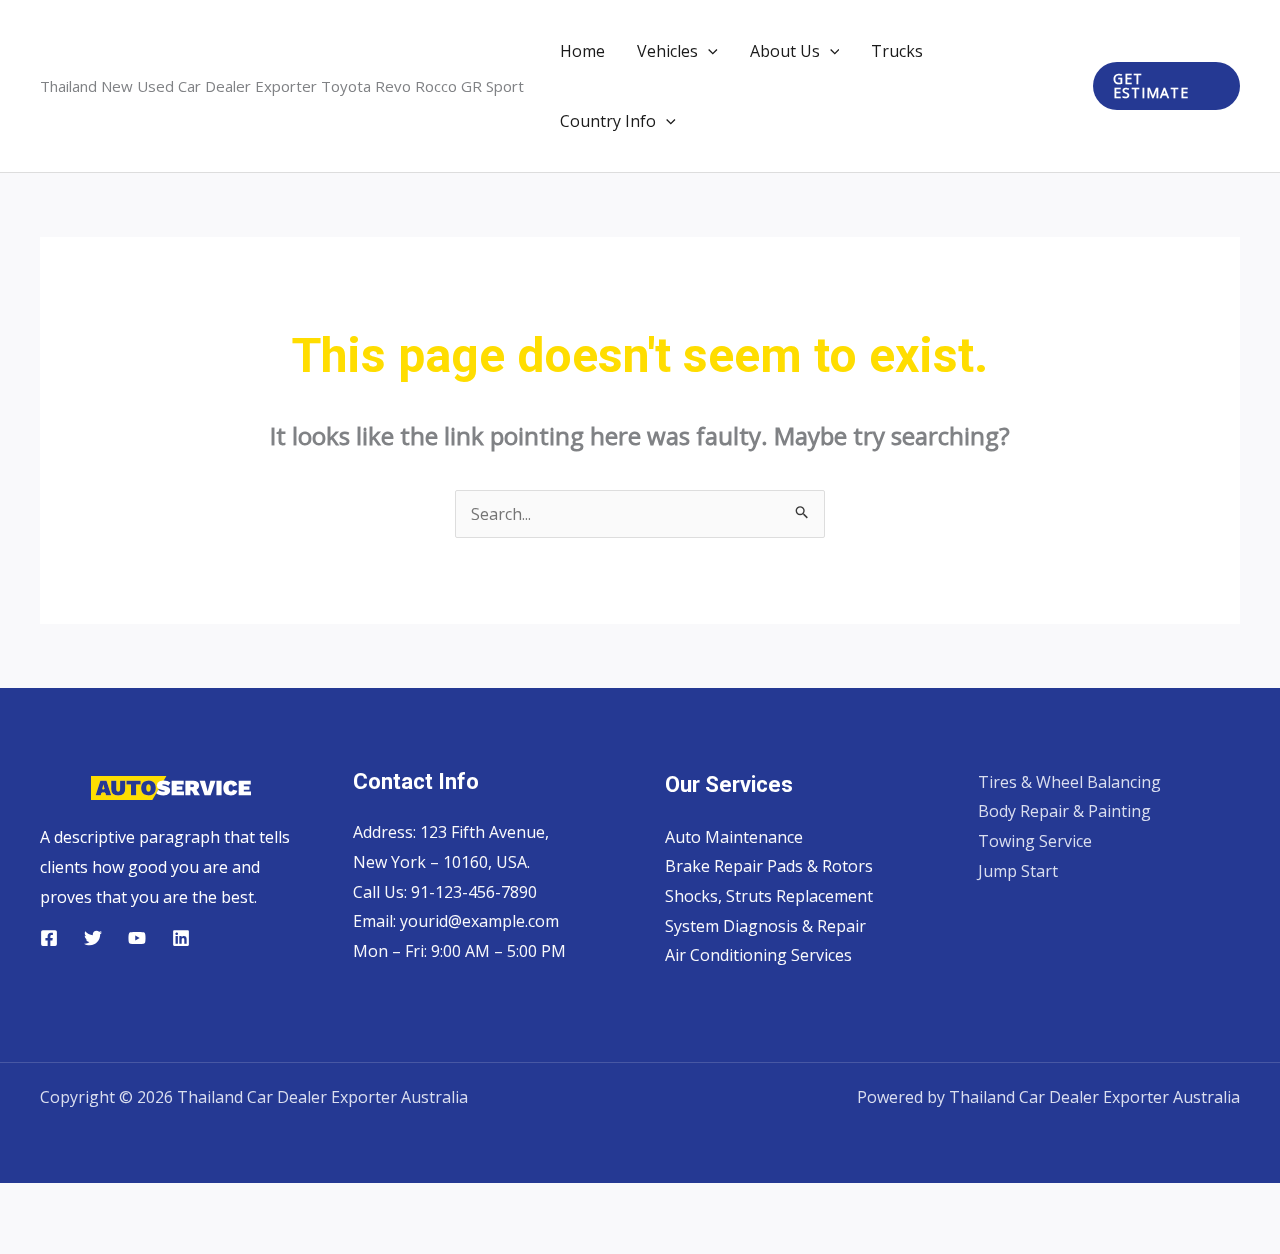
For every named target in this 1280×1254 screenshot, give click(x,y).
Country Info (608, 121)
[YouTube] (137, 938)
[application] (708, 51)
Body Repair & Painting (1064, 811)
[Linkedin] (181, 938)
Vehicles (667, 51)
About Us (785, 51)
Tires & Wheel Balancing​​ (1069, 782)
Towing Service (1035, 841)
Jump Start (1018, 871)
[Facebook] (49, 938)
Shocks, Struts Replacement (769, 896)
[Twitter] (93, 938)
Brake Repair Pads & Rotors (769, 866)
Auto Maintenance (734, 837)
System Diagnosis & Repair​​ (765, 926)
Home (582, 51)
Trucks (897, 51)
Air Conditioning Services (758, 955)
